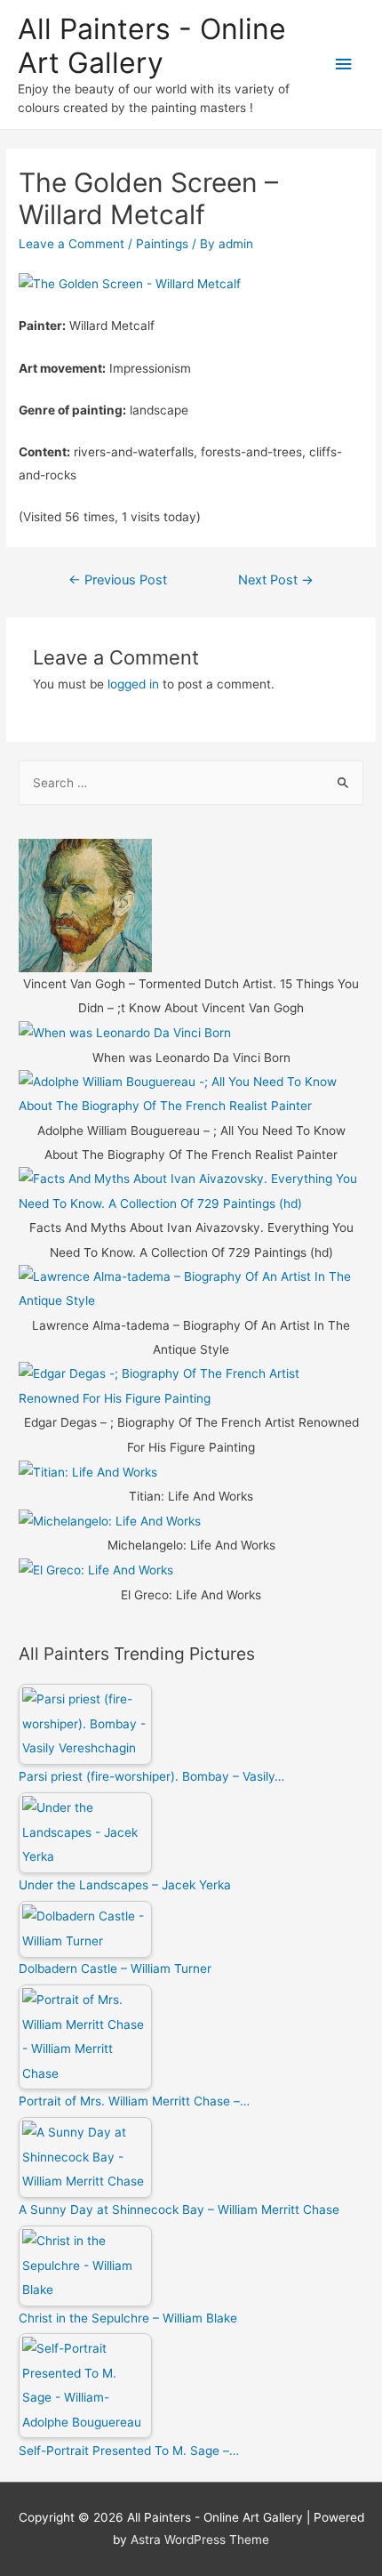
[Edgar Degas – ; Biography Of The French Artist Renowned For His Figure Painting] (191, 1386)
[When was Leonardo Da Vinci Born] (125, 1033)
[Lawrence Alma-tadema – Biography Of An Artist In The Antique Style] (191, 1288)
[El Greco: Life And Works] (96, 1570)
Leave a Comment (72, 244)
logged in (133, 684)
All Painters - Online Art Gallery (152, 46)
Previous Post (118, 580)
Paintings (162, 244)
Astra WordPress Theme (200, 2540)
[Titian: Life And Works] (88, 1471)
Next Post (276, 580)
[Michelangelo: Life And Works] (110, 1520)
